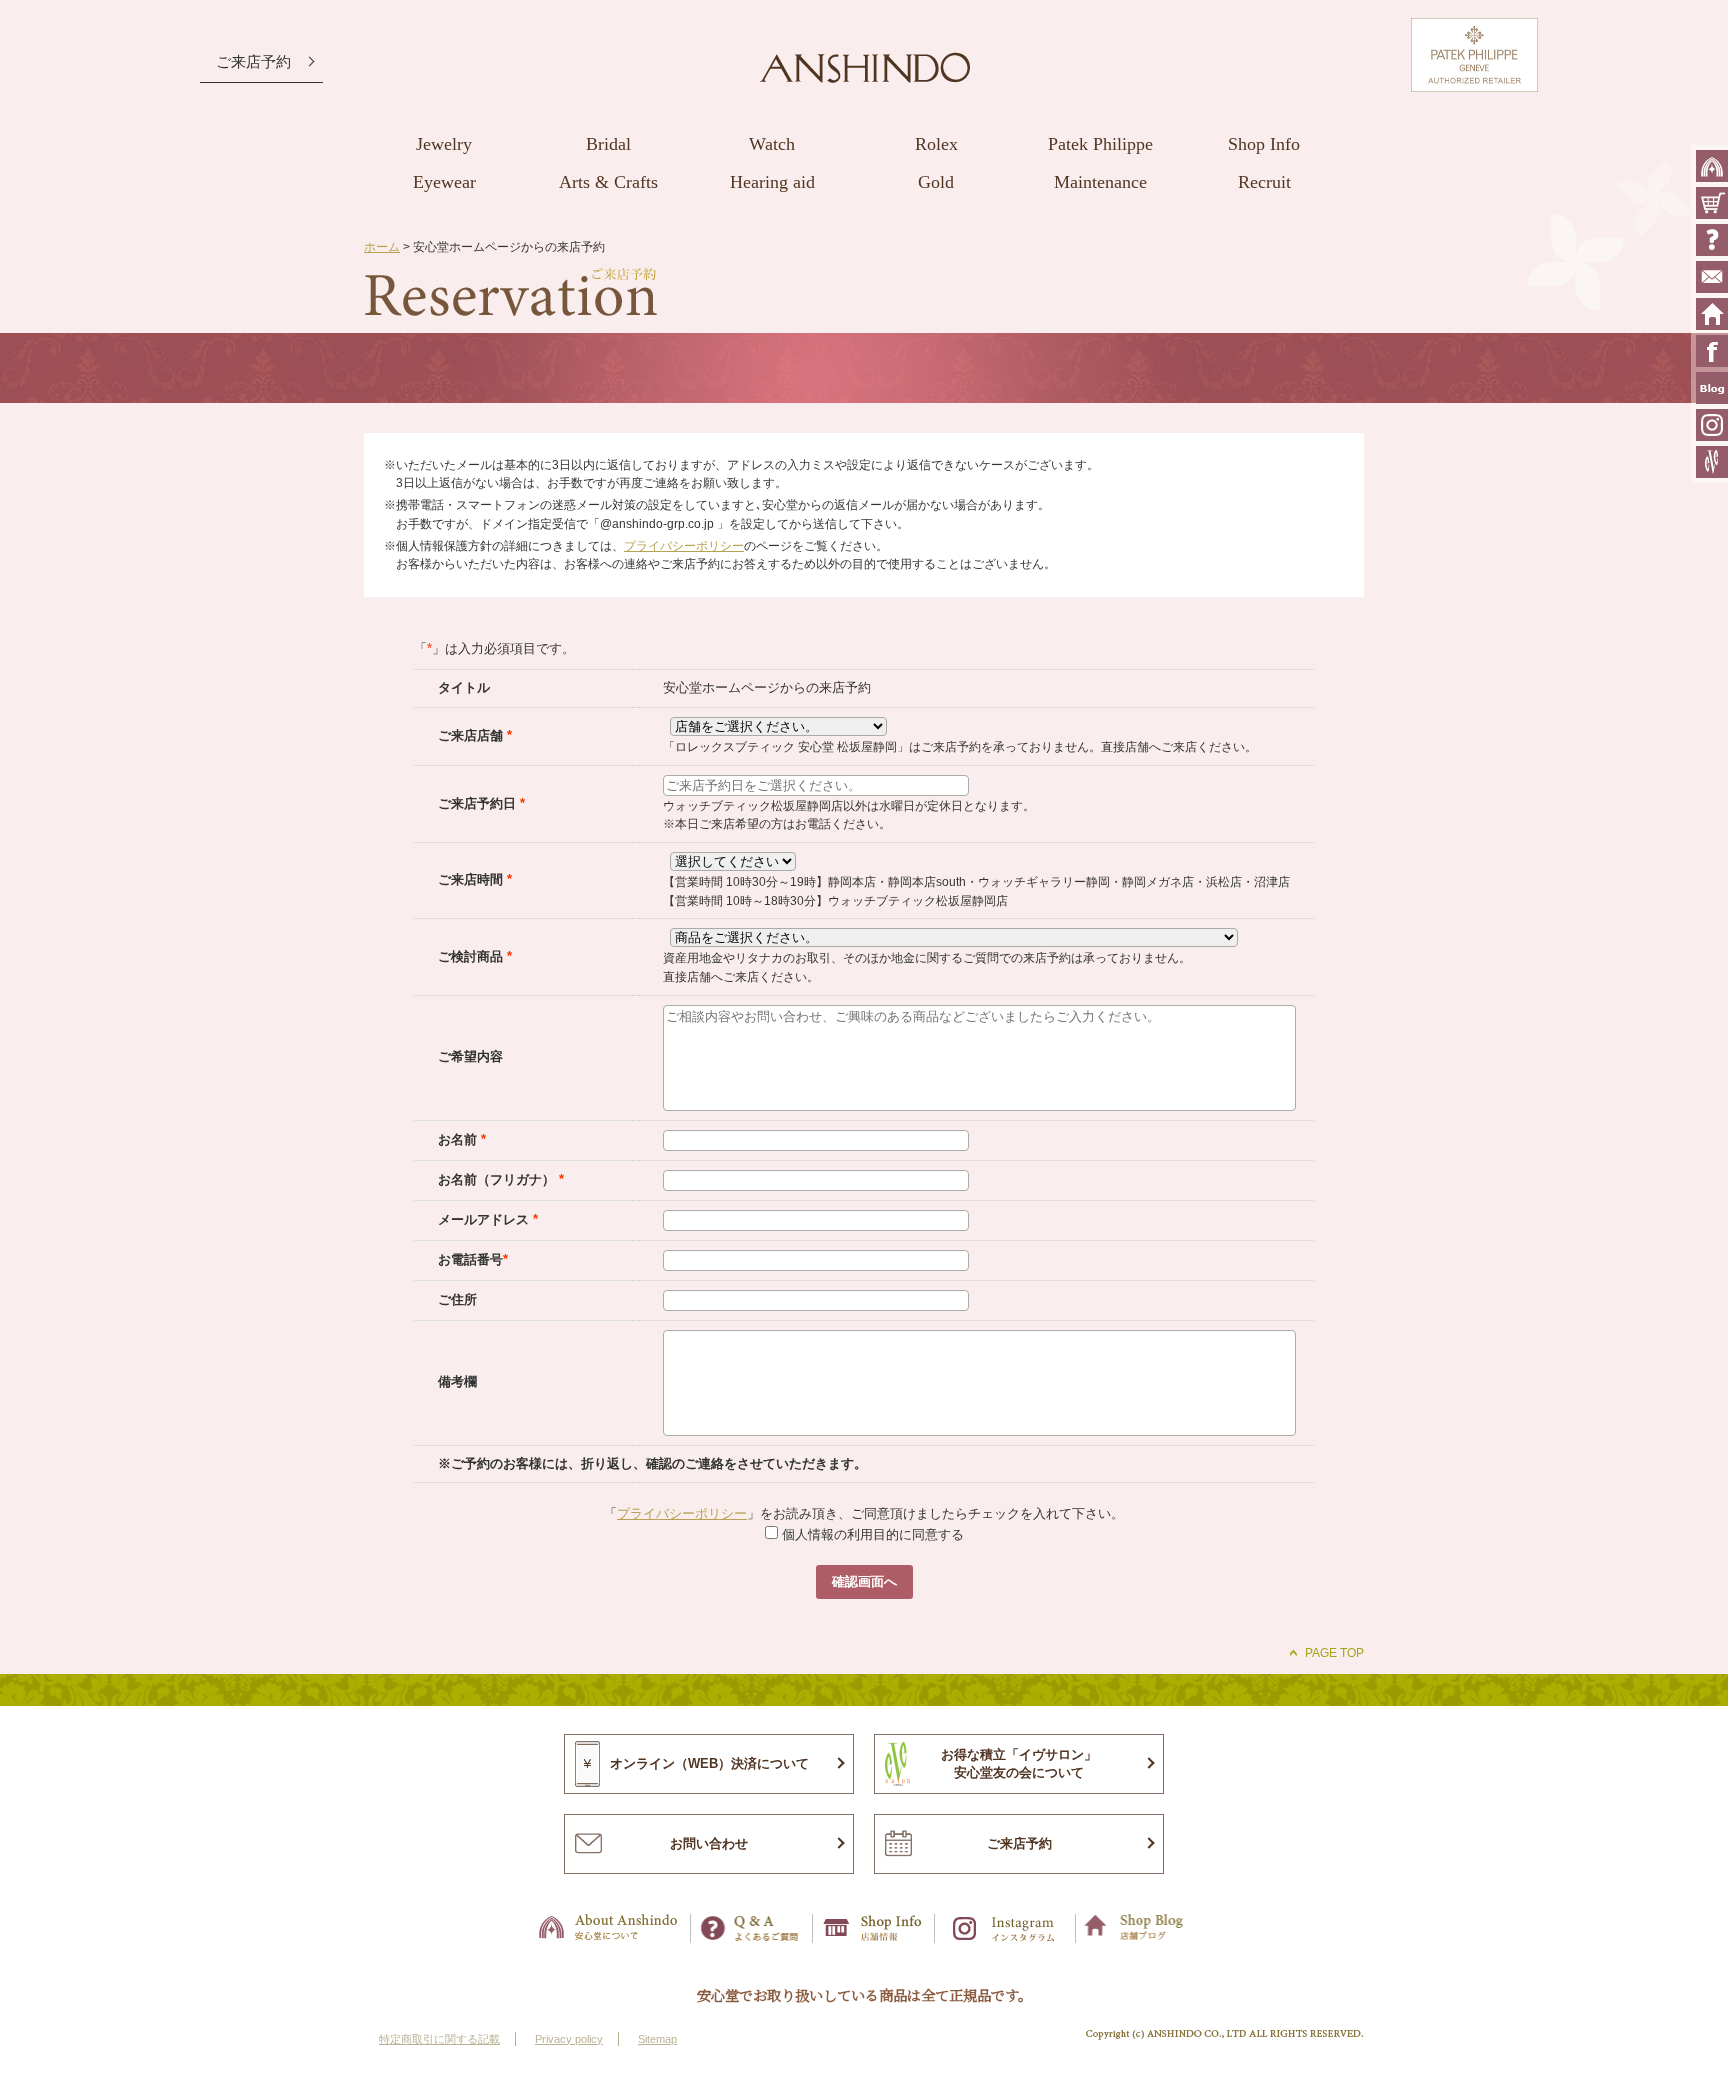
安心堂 (865, 67)
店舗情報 (874, 1928)
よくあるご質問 (1712, 240)
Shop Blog (1136, 1928)
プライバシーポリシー (684, 545)
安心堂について (1712, 166)
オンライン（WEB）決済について (709, 1763)
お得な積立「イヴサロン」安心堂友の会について (1019, 1763)
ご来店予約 (253, 61)
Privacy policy (569, 2039)
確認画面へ (864, 1581)
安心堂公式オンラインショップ (1712, 203)
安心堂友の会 (1712, 462)
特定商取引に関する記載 (439, 2039)
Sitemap (657, 2039)
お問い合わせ (1712, 277)
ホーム (382, 246)
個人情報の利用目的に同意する (871, 1534)
